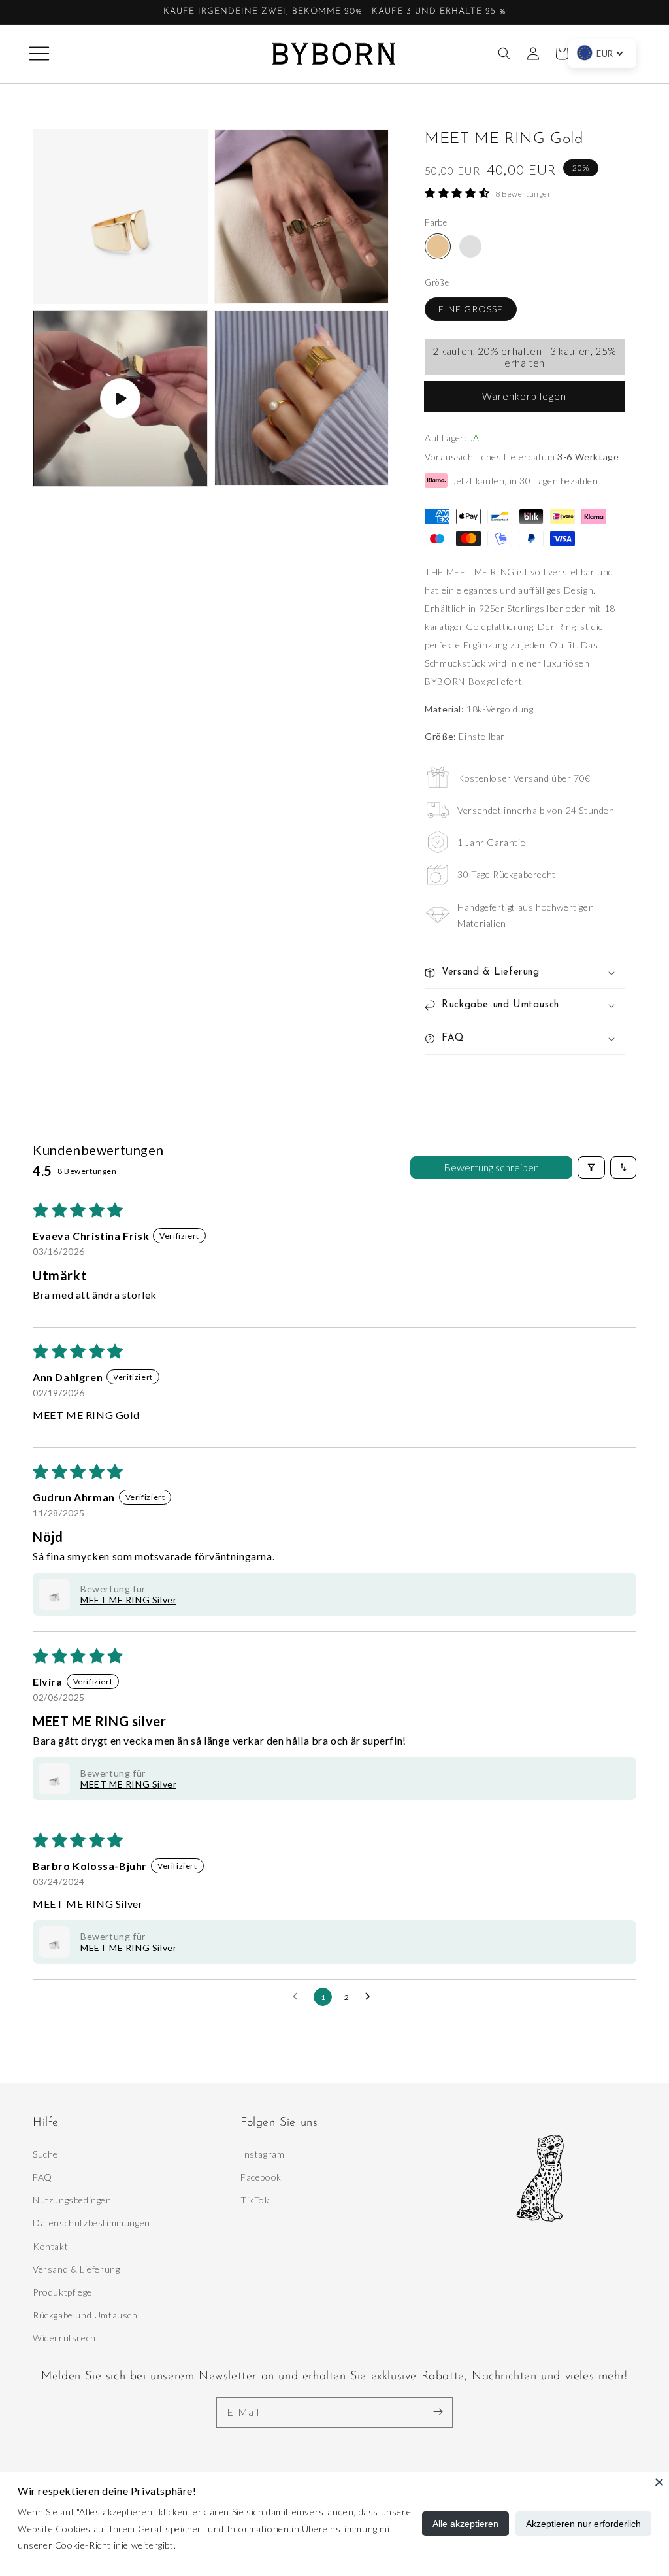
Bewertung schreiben (491, 1167)
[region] (334, 12)
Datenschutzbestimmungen (91, 2223)
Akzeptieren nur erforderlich (583, 2524)
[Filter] (591, 1167)
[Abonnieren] (438, 2412)
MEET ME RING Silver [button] (128, 1600)
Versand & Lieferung (76, 2269)
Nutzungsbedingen (72, 2200)
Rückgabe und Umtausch (85, 2315)
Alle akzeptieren (465, 2524)
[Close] (659, 2482)
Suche (45, 2154)
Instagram (262, 2154)
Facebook (261, 2177)
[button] (39, 54)
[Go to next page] (371, 1997)
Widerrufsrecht (66, 2338)
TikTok (255, 2200)
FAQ (42, 2177)
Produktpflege (62, 2292)
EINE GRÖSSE (471, 309)
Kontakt (50, 2246)
